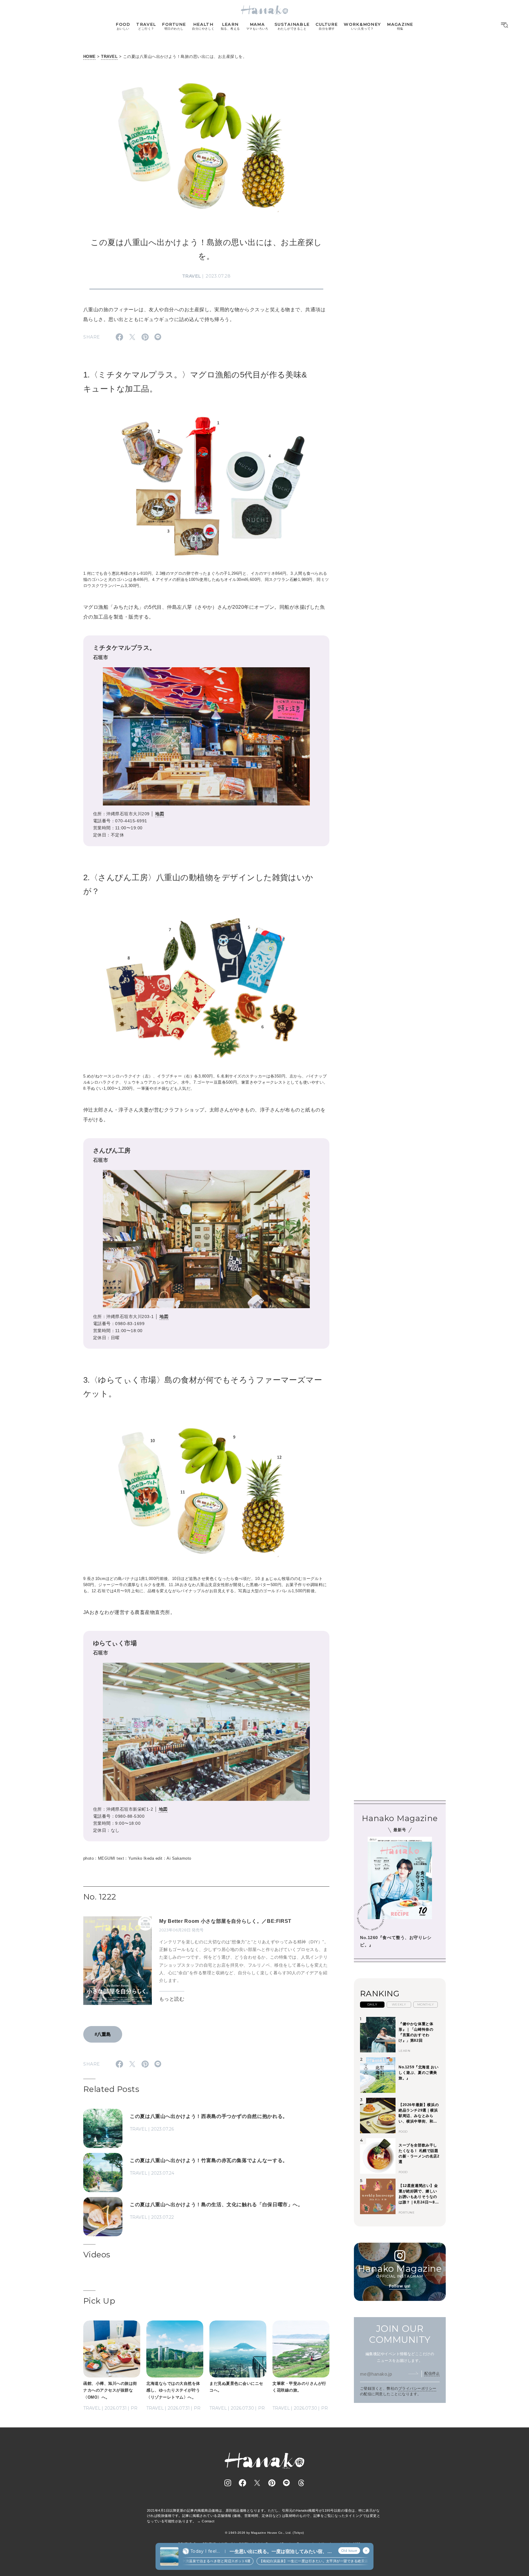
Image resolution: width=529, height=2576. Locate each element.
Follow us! (400, 2286)
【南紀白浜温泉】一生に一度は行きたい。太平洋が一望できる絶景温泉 (282, 2561)
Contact (208, 2521)
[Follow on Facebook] (242, 2483)
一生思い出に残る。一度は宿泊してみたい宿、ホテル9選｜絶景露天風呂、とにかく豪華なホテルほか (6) (281, 2552)
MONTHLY (426, 2004)
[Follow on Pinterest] (272, 2483)
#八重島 (103, 2034)
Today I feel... (205, 2551)
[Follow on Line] (287, 2483)
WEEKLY (399, 2004)
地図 (160, 814)
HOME (90, 57)
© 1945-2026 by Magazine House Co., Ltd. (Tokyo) (264, 2533)
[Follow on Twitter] (257, 2483)
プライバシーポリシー (417, 2388)
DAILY (372, 2004)
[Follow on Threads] (301, 2483)
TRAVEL (109, 57)
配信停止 (432, 2373)
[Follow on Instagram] (228, 2483)
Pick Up (99, 2301)
